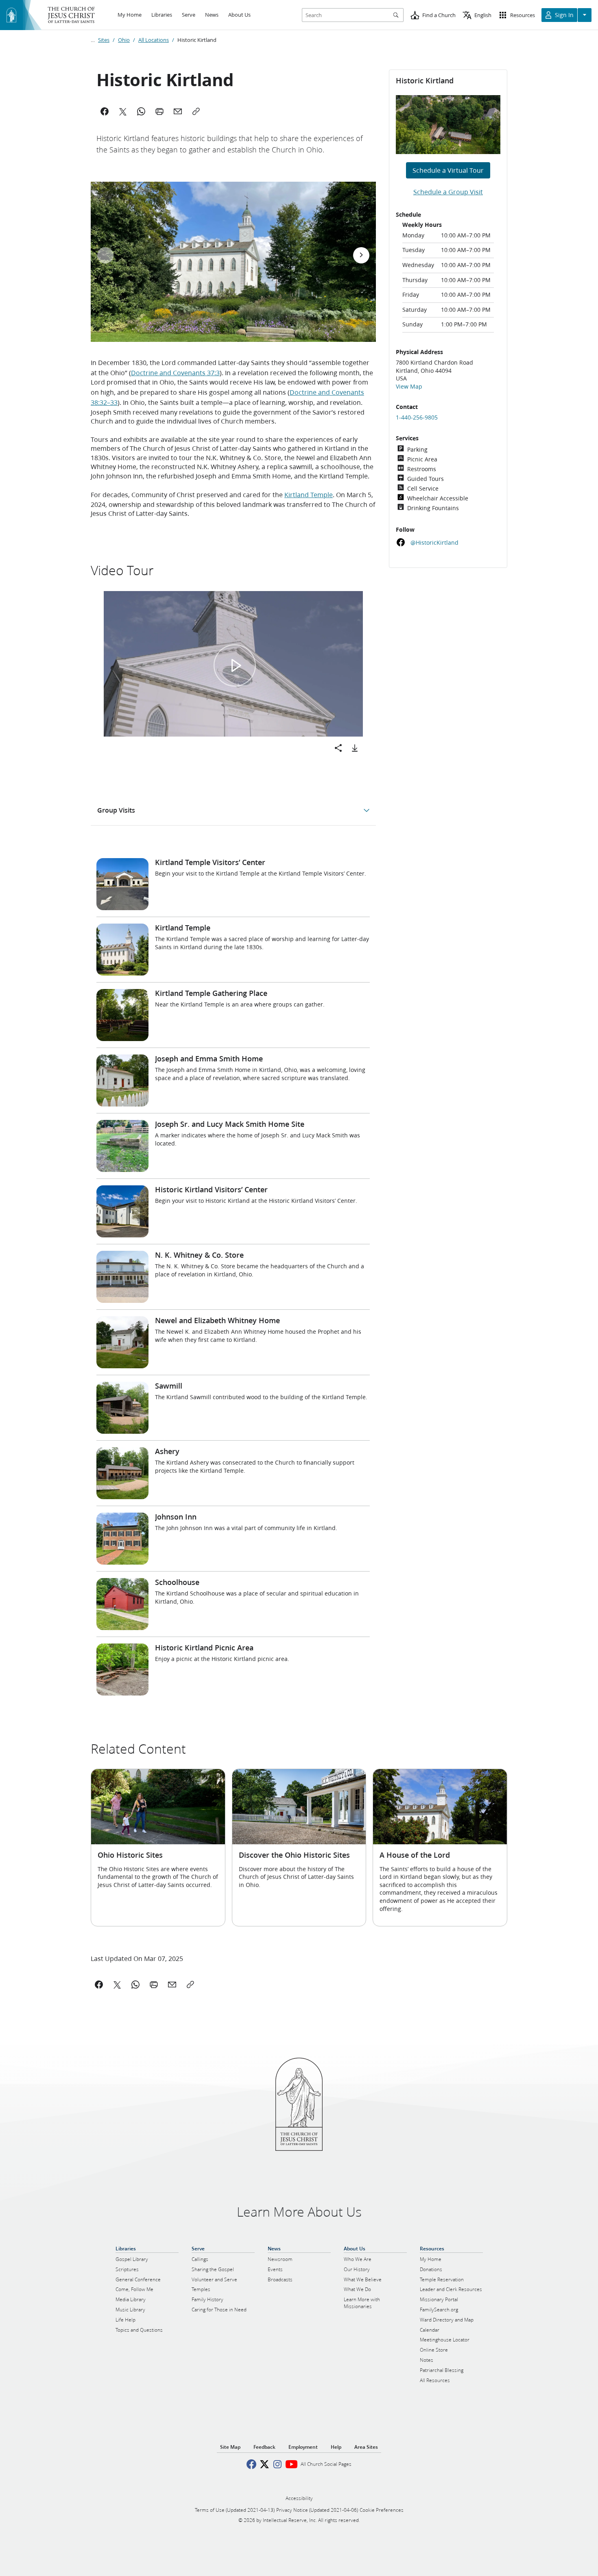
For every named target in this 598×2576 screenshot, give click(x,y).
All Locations (154, 40)
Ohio (124, 40)
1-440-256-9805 (417, 417)
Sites (104, 40)
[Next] (361, 255)
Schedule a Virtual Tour (448, 170)
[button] (235, 665)
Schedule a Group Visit (448, 192)
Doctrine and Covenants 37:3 (175, 373)
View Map (409, 387)
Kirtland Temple (309, 495)
